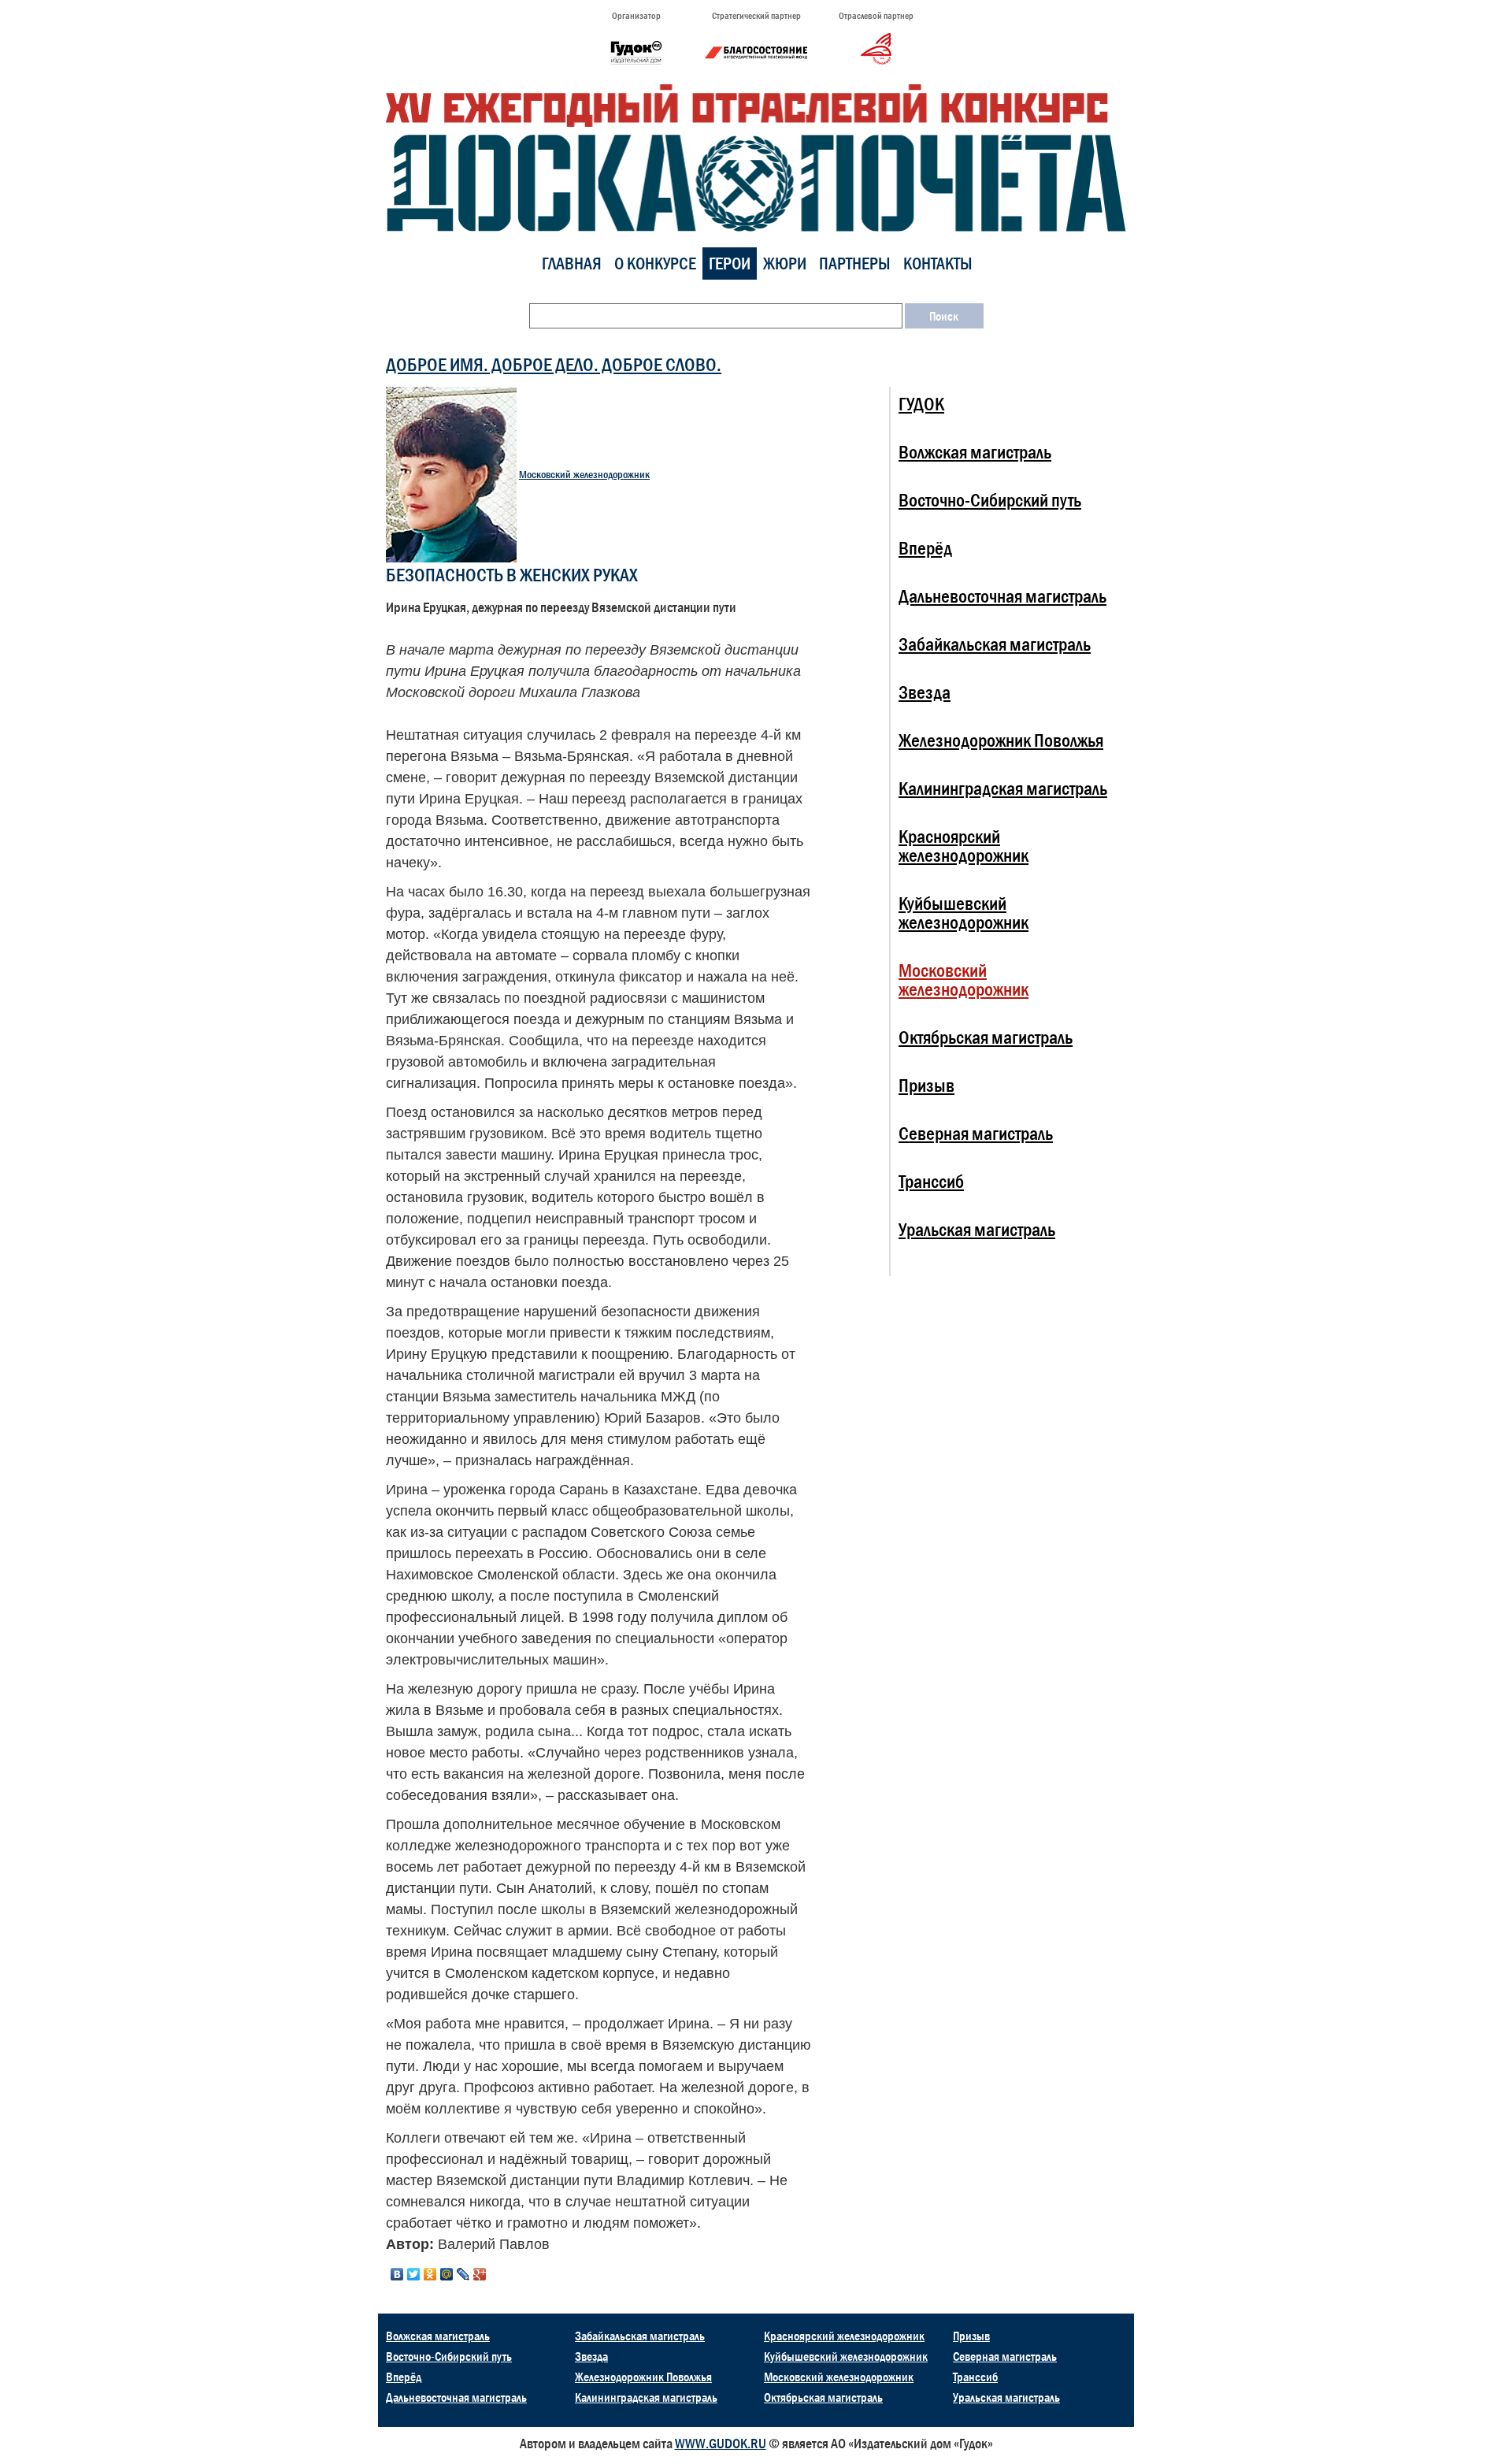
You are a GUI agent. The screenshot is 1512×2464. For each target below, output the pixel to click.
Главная (572, 263)
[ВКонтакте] (397, 2274)
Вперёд (925, 548)
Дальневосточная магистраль (1002, 596)
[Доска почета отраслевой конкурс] (756, 157)
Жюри (785, 263)
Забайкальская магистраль (995, 644)
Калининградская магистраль (1003, 788)
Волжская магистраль (975, 452)
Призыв (926, 1085)
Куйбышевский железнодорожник (964, 913)
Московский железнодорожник (584, 475)
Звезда (925, 692)
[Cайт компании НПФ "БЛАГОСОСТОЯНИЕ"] (756, 52)
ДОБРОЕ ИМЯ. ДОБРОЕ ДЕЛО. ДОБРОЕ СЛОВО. (554, 364)
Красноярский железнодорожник (964, 846)
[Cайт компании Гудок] (636, 52)
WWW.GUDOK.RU (721, 2444)
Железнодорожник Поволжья (1001, 740)
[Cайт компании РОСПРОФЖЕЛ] (876, 48)
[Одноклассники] (430, 2274)
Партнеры (855, 263)
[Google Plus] (480, 2274)
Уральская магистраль (977, 1229)
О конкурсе (655, 263)
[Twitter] (414, 2274)
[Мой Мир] (447, 2274)
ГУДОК (921, 404)
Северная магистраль (976, 1133)
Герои (730, 263)
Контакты (938, 263)
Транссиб (931, 1181)
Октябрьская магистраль (986, 1037)
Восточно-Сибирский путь (990, 500)
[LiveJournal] (463, 2274)
